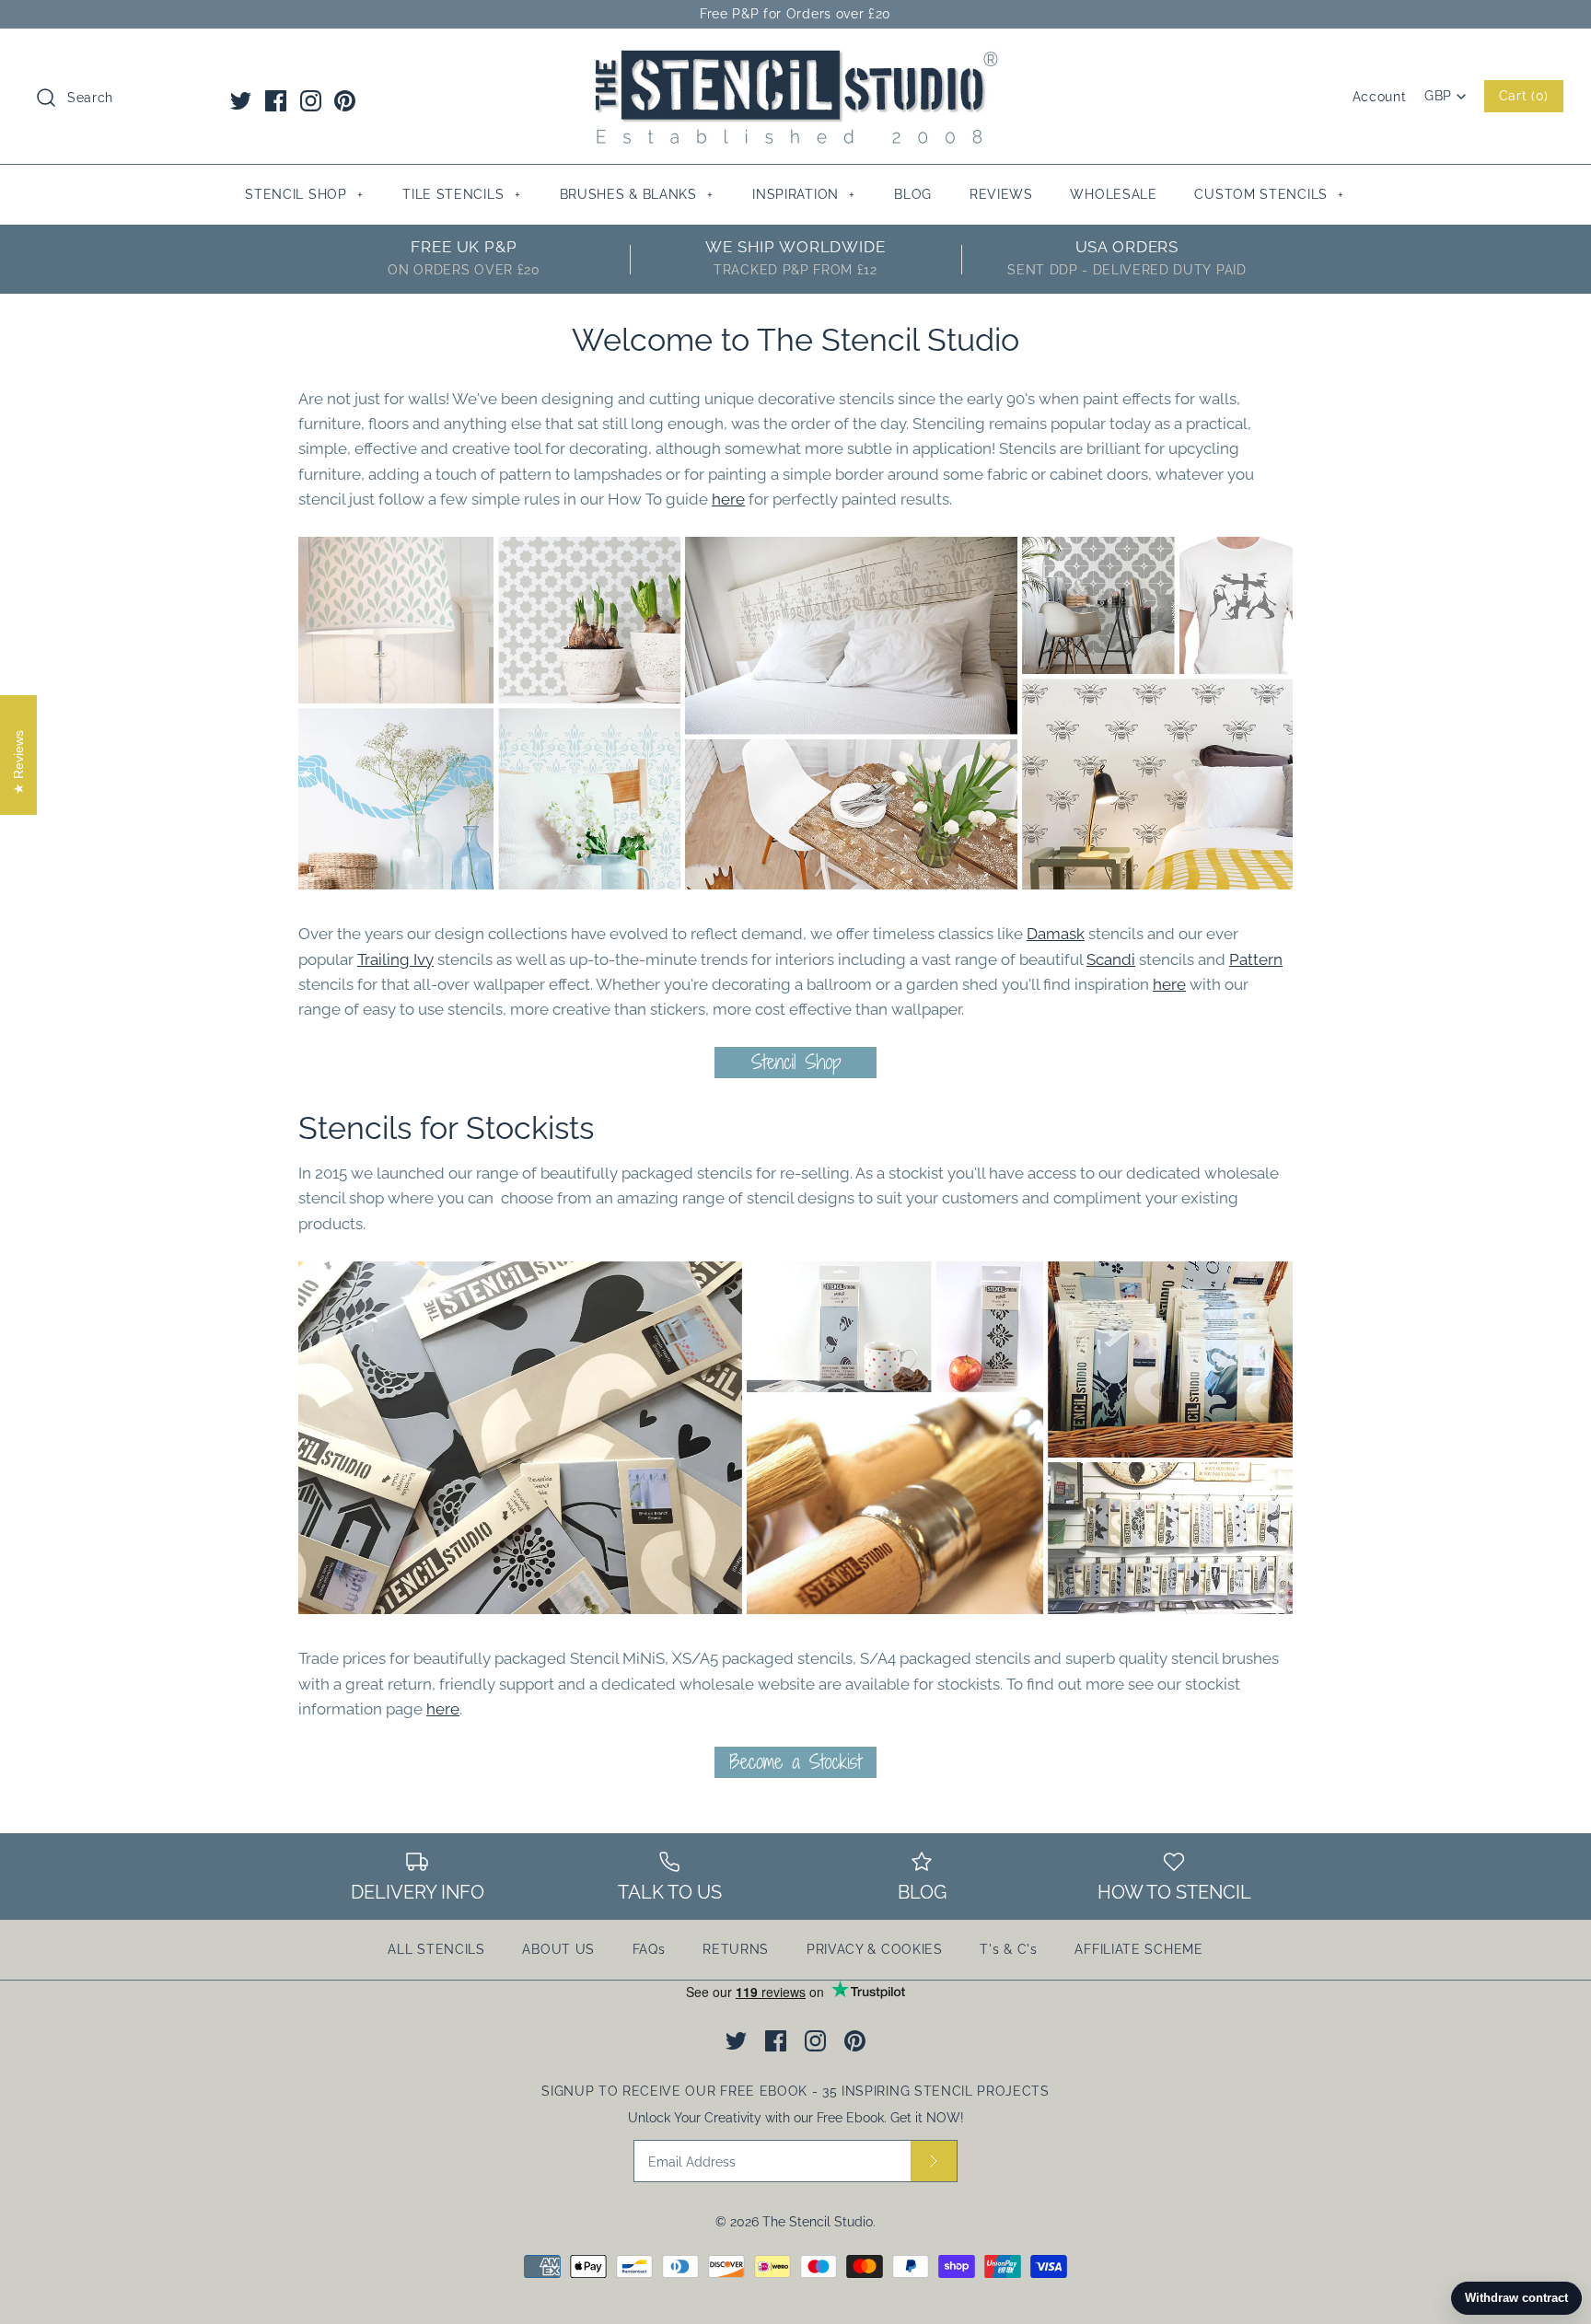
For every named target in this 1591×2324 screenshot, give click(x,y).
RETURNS (736, 1949)
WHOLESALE (1113, 194)
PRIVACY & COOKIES (875, 1949)
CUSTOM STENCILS (1269, 194)
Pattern (1256, 959)
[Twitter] (241, 101)
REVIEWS (1001, 194)
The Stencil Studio (818, 2222)
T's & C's (1008, 1949)
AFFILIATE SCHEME (1138, 1949)
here (728, 499)
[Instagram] (311, 101)
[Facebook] (276, 101)
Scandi (1111, 959)
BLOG (913, 194)
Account (1380, 97)
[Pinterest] (345, 101)
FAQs (649, 1949)
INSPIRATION (804, 194)
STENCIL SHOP (304, 194)
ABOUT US (558, 1949)
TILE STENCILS (461, 194)
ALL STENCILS (436, 1949)
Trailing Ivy (395, 959)
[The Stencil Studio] (795, 59)
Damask (1056, 934)
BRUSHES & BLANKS (637, 194)
